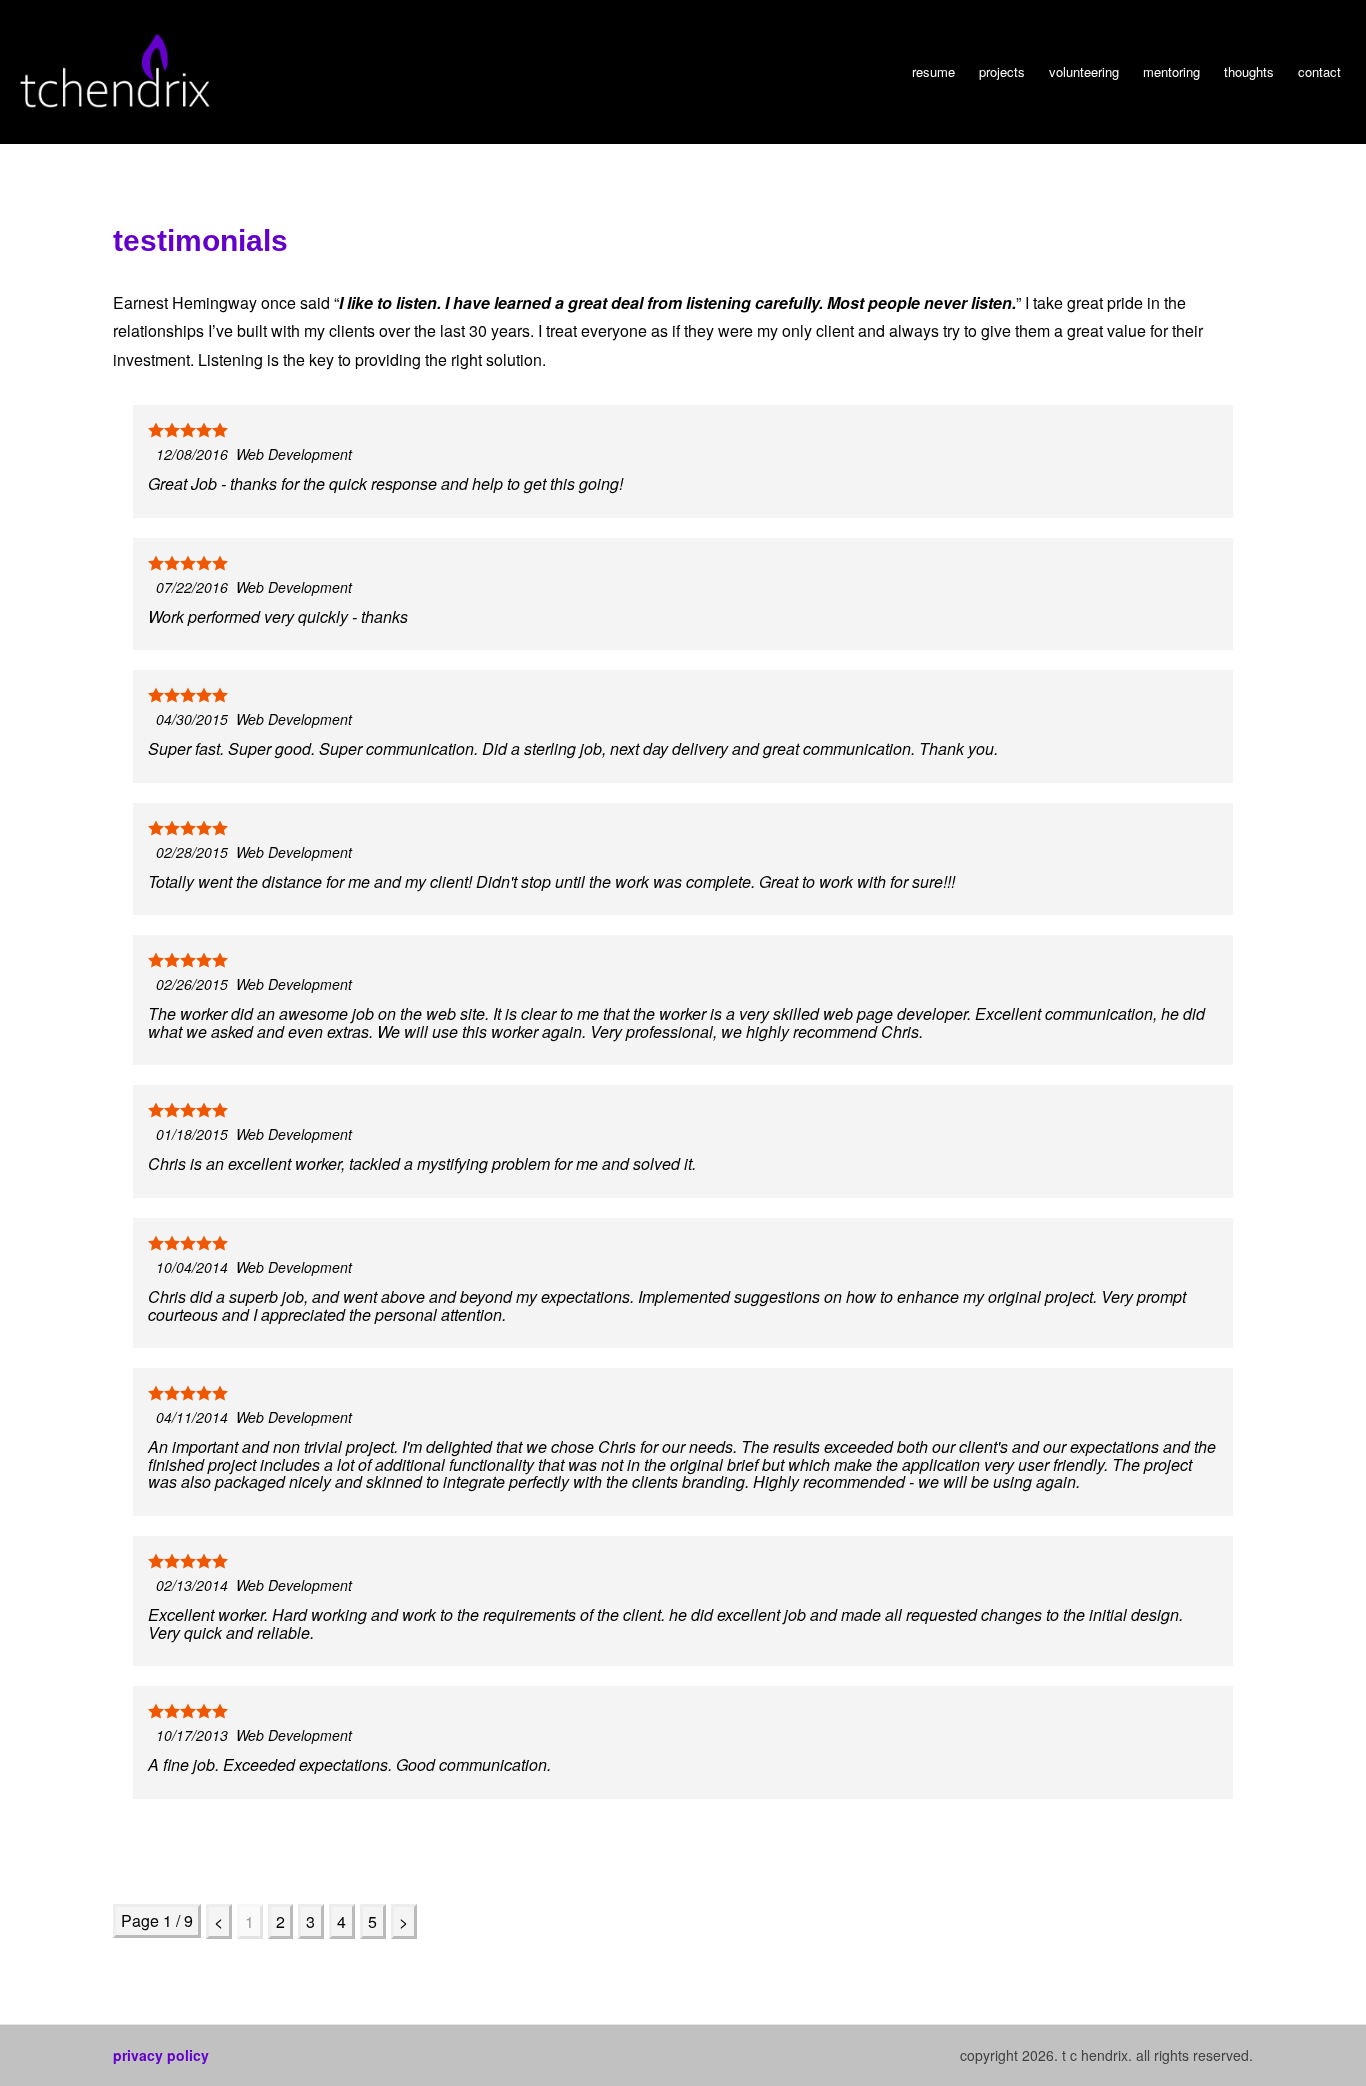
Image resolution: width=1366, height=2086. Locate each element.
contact (1319, 71)
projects (1002, 71)
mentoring (1171, 71)
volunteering (1084, 71)
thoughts (1249, 71)
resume (933, 71)
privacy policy (161, 2055)
